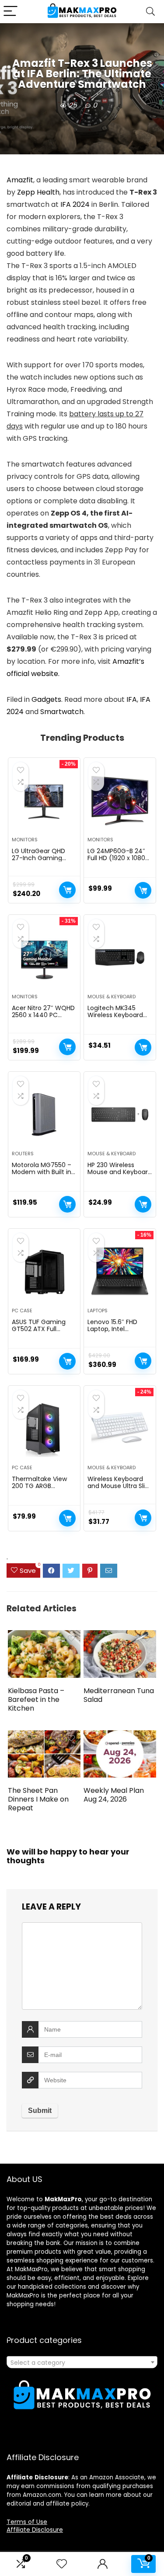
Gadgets (46, 699)
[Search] (150, 12)
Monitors (25, 840)
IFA (132, 699)
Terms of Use (27, 2522)
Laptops (98, 1311)
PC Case (22, 1311)
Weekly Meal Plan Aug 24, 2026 (114, 1795)
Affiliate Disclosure (35, 2530)
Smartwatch (62, 712)
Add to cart (67, 890)
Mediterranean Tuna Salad (119, 1695)
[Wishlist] (62, 2564)
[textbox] (82, 2363)
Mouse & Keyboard (112, 997)
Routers (23, 1154)
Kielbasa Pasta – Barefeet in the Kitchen (36, 1699)
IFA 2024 (75, 204)
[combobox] (82, 2362)
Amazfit (20, 180)
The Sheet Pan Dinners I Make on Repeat (38, 1799)
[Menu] (10, 12)
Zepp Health (38, 192)
